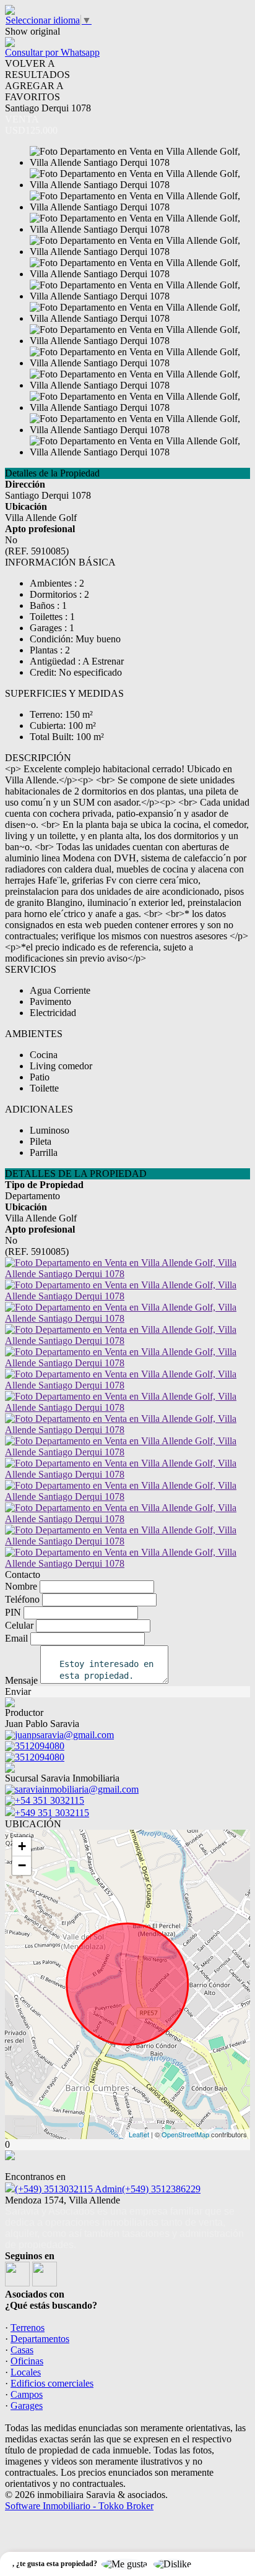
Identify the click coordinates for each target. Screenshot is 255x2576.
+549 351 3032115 (52, 1813)
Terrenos (28, 2328)
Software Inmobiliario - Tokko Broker (79, 2506)
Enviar (18, 1691)
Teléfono (22, 1599)
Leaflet (139, 2134)
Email (16, 1638)
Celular (19, 1625)
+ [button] (22, 1846)
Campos (27, 2394)
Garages (27, 2406)
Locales (26, 2372)
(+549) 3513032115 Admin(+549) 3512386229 (108, 2189)
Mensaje (21, 1680)
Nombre (21, 1586)
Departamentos (40, 2339)
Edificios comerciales (52, 2383)
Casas (22, 2350)
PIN (13, 1612)
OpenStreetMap (185, 2134)
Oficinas (27, 2361)
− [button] (22, 1865)
